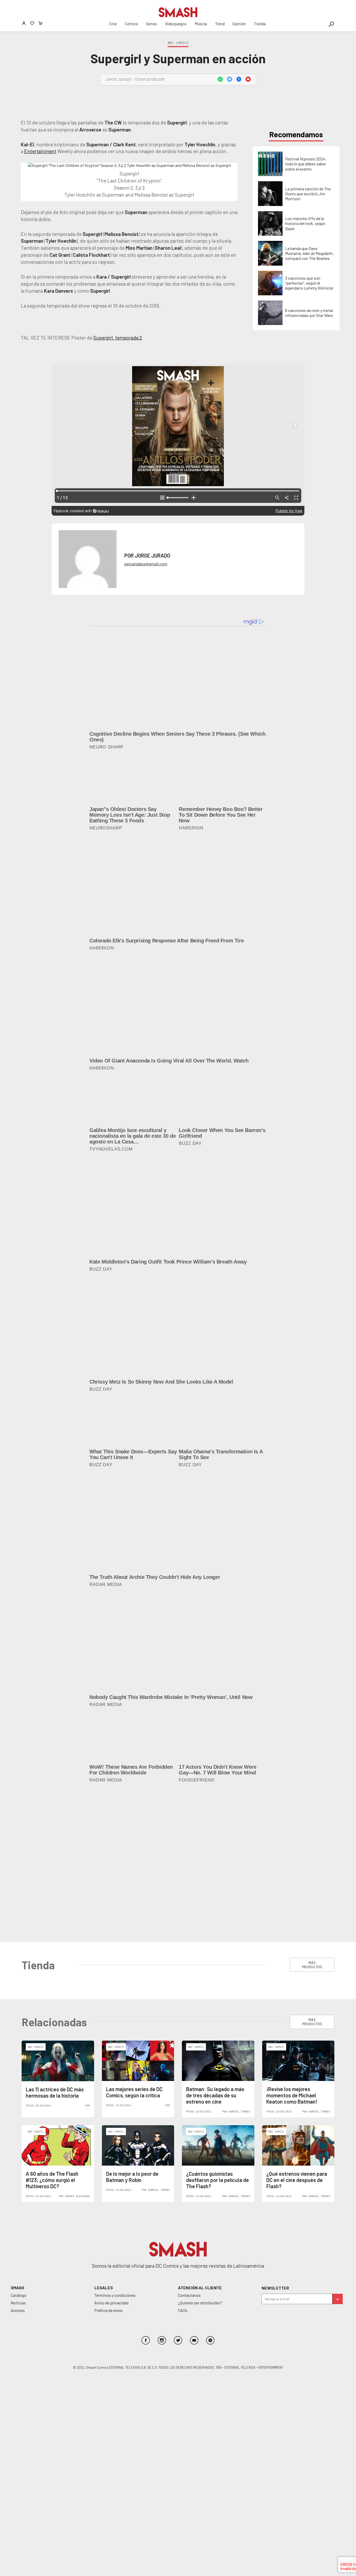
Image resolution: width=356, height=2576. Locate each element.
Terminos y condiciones (115, 2140)
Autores (18, 2156)
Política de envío (109, 2156)
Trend (220, 24)
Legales (104, 2133)
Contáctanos (189, 2140)
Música (201, 24)
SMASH (17, 2133)
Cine (113, 24)
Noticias (18, 2148)
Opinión (239, 24)
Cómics (131, 24)
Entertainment (40, 151)
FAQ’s (183, 2156)
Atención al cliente (200, 2133)
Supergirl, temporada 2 (118, 338)
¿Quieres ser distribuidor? (200, 2148)
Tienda (260, 24)
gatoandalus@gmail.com (146, 564)
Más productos (312, 1810)
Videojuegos (176, 24)
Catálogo (19, 2140)
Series (151, 24)
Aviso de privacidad (111, 2148)
